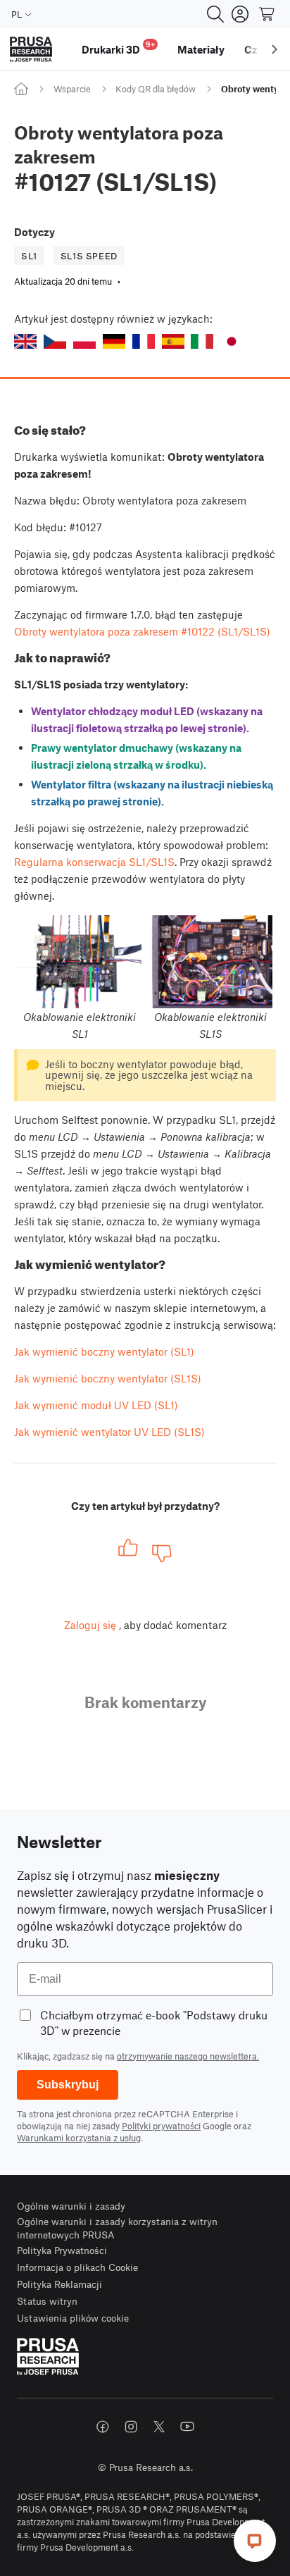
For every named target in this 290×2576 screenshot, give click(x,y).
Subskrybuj (68, 2085)
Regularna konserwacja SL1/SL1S (94, 862)
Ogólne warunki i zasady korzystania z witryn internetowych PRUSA (117, 2228)
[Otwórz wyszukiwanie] (215, 14)
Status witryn (47, 2301)
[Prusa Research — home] (31, 50)
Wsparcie (72, 89)
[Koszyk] (267, 14)
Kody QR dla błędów (156, 89)
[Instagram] (131, 2427)
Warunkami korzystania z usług (79, 2138)
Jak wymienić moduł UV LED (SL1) (96, 1405)
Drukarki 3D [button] (118, 48)
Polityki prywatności (161, 2126)
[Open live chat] (255, 2541)
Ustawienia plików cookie (73, 2318)
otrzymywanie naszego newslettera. (188, 2056)
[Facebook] (103, 2427)
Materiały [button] (201, 49)
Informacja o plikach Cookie (77, 2267)
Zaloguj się (90, 1625)
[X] (159, 2427)
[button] (25, 341)
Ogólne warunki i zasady (71, 2206)
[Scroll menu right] (275, 49)
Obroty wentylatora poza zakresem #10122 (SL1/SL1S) (142, 631)
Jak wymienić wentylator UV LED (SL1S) (109, 1432)
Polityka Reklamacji (59, 2284)
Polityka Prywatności (62, 2250)
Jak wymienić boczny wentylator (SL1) (104, 1351)
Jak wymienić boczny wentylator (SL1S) (108, 1378)
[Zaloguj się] (240, 14)
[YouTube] (187, 2427)
